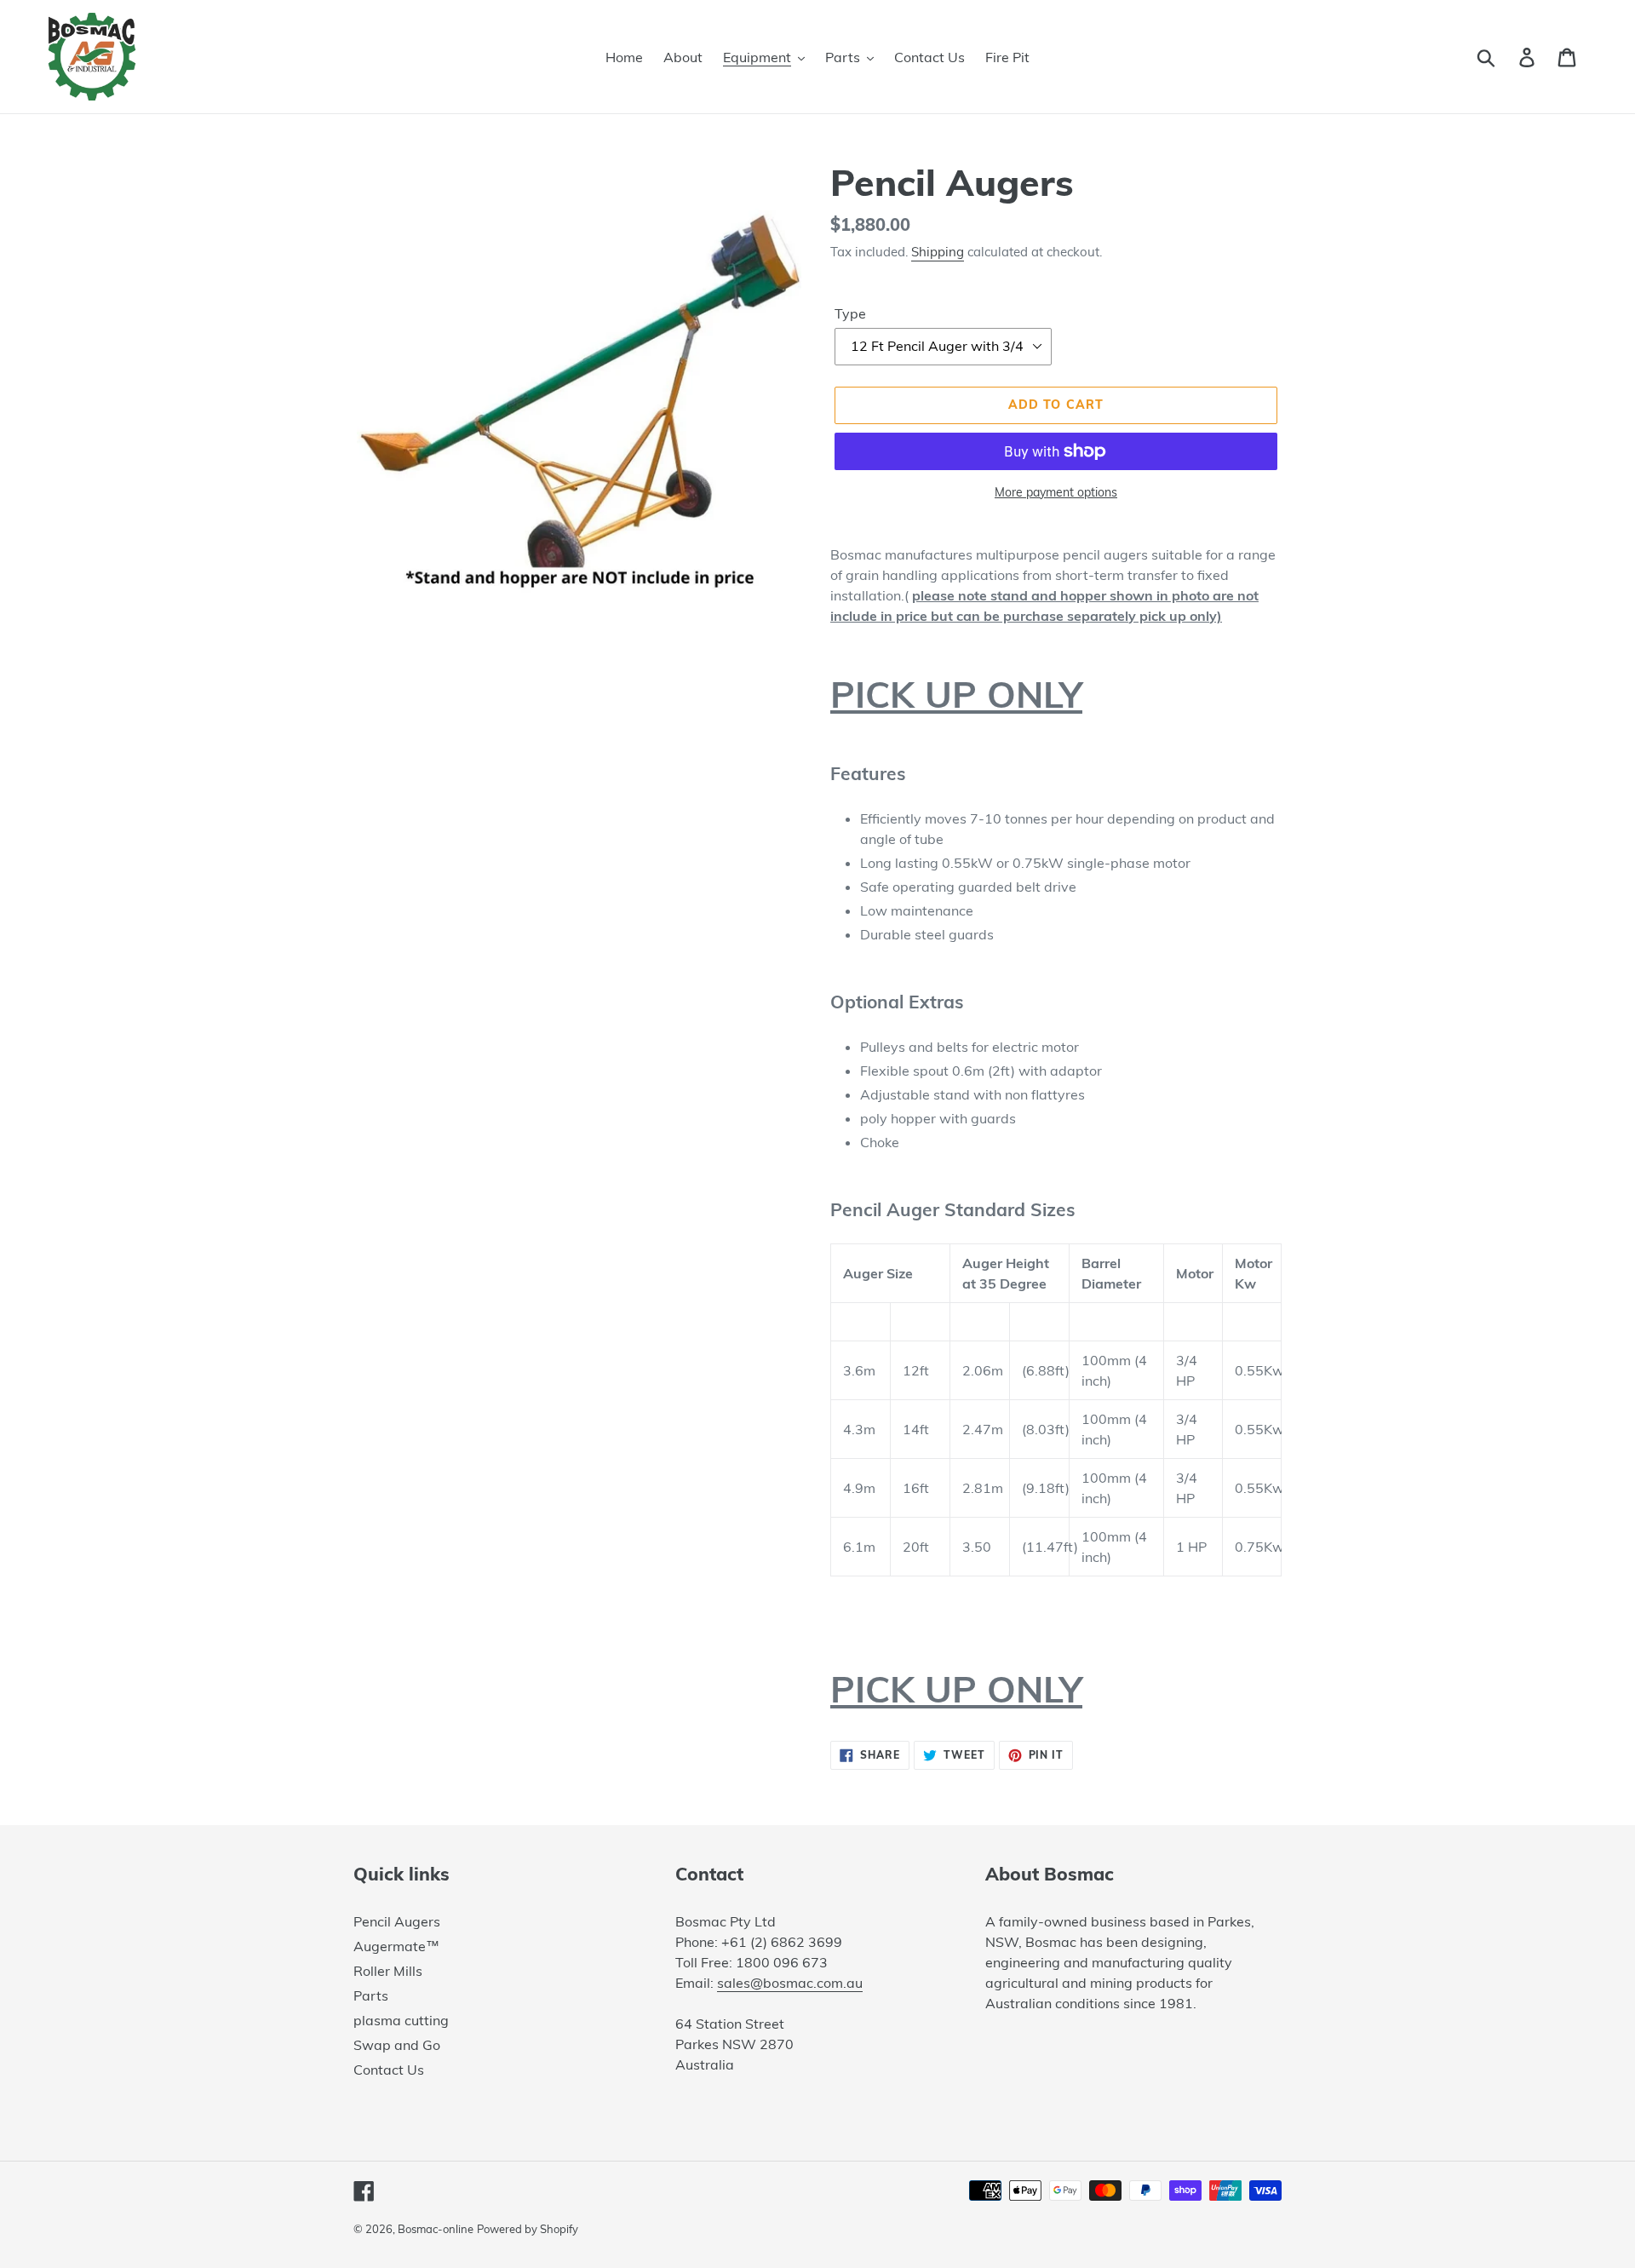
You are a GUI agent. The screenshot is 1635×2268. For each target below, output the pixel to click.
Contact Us (389, 2070)
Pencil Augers (397, 1921)
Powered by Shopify (528, 2229)
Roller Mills (388, 1971)
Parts (371, 1995)
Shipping (938, 252)
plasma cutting (401, 2020)
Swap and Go (397, 2045)
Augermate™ (396, 1946)
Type (850, 313)
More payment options (1056, 492)
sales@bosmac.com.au (790, 1983)
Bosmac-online (436, 2229)
